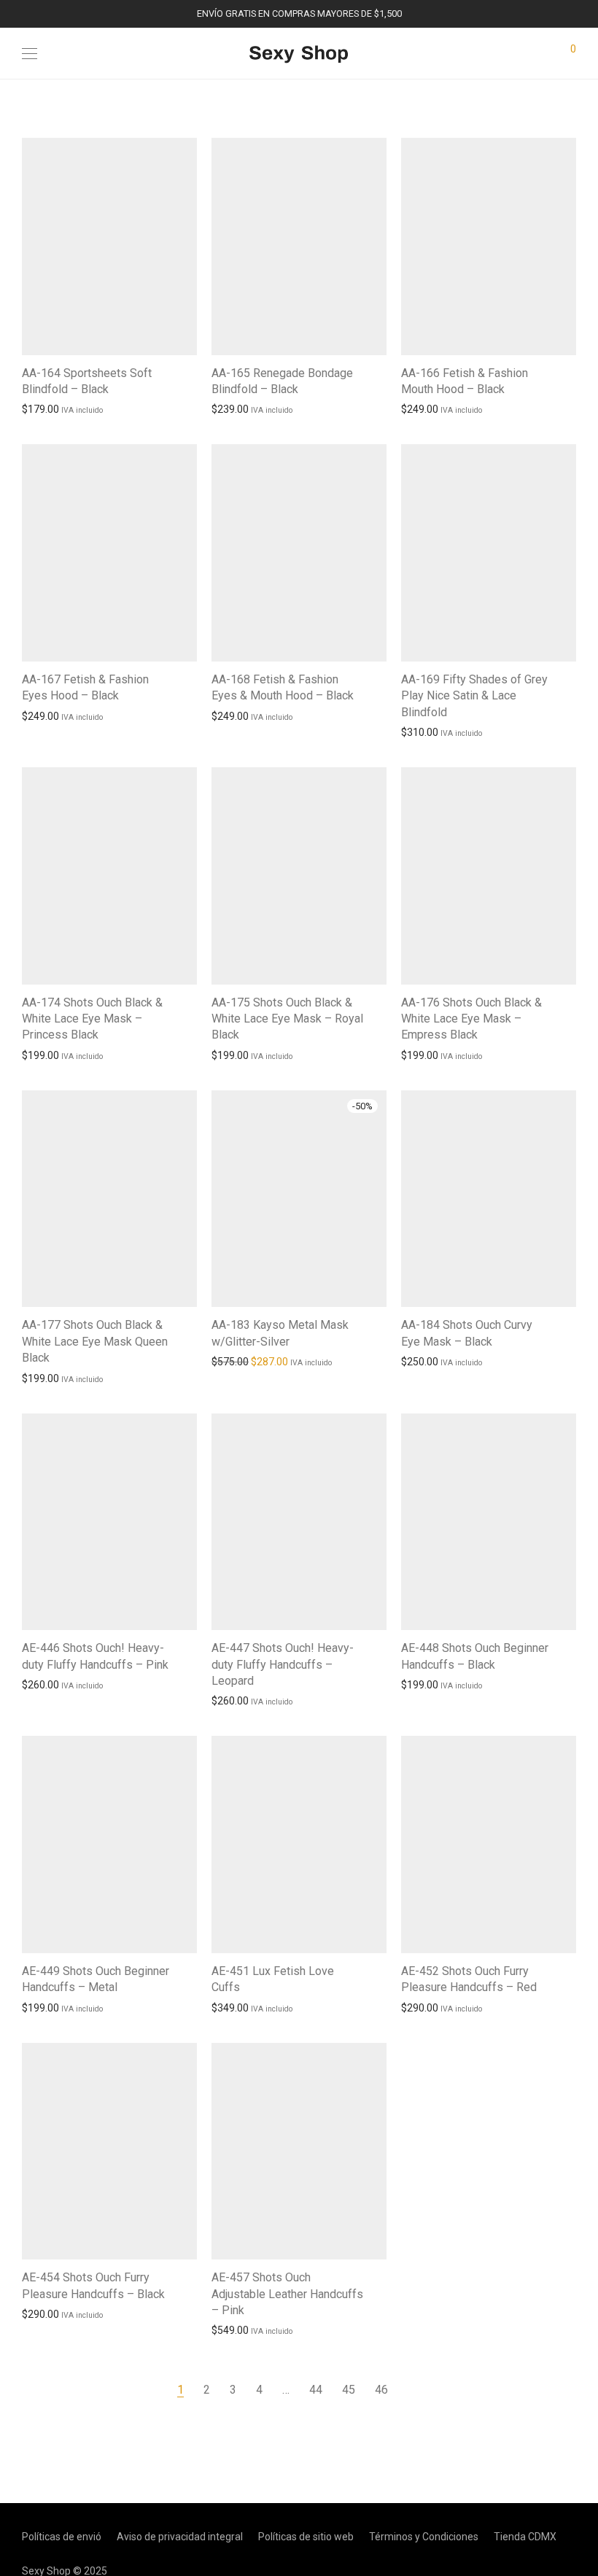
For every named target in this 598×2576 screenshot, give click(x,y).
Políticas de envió (62, 2537)
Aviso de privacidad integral (180, 2537)
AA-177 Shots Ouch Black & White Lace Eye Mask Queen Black (95, 1341)
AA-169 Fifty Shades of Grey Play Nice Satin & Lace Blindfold (474, 696)
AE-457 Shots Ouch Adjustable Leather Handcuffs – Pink (287, 2294)
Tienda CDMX (525, 2537)
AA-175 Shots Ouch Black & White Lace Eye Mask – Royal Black (287, 1019)
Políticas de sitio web (306, 2537)
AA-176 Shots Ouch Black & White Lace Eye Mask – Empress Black (471, 1019)
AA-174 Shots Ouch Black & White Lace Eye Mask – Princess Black (92, 1019)
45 (349, 2390)
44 (316, 2390)
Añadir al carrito (51, 408)
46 (381, 2390)
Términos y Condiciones (424, 2537)
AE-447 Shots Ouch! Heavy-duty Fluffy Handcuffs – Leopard (283, 1664)
